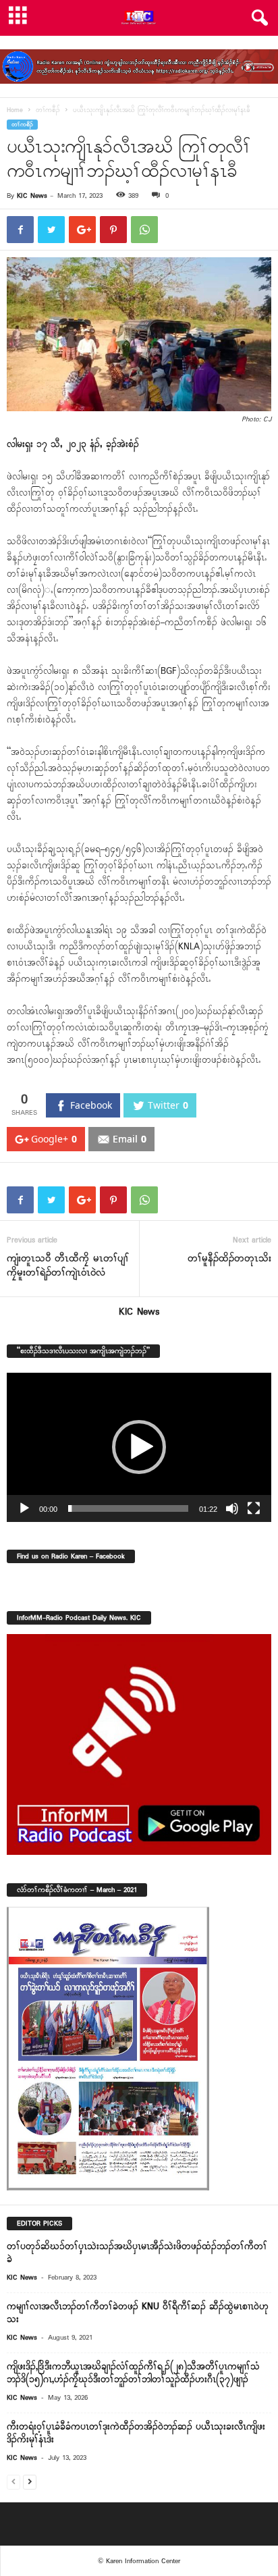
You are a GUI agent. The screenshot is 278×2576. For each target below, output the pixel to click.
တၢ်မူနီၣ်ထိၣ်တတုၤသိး (229, 1259)
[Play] (24, 1508)
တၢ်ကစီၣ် (48, 110)
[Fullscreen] (254, 1508)
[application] (139, 1447)
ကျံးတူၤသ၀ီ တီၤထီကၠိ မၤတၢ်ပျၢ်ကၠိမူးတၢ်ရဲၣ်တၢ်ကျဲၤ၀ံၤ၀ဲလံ (68, 1266)
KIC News (32, 196)
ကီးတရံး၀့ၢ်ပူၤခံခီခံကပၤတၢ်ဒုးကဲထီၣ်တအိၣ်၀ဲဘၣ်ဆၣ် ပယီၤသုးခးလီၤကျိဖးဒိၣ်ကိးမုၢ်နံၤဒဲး (136, 2434)
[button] (257, 18)
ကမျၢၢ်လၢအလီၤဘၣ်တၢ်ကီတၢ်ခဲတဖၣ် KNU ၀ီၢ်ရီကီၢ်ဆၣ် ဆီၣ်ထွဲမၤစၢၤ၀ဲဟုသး (138, 2313)
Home (15, 110)
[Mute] (232, 1508)
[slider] (128, 1508)
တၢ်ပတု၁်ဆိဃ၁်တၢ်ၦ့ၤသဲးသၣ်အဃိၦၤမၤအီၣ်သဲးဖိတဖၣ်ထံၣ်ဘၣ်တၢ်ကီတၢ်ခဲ (137, 2253)
